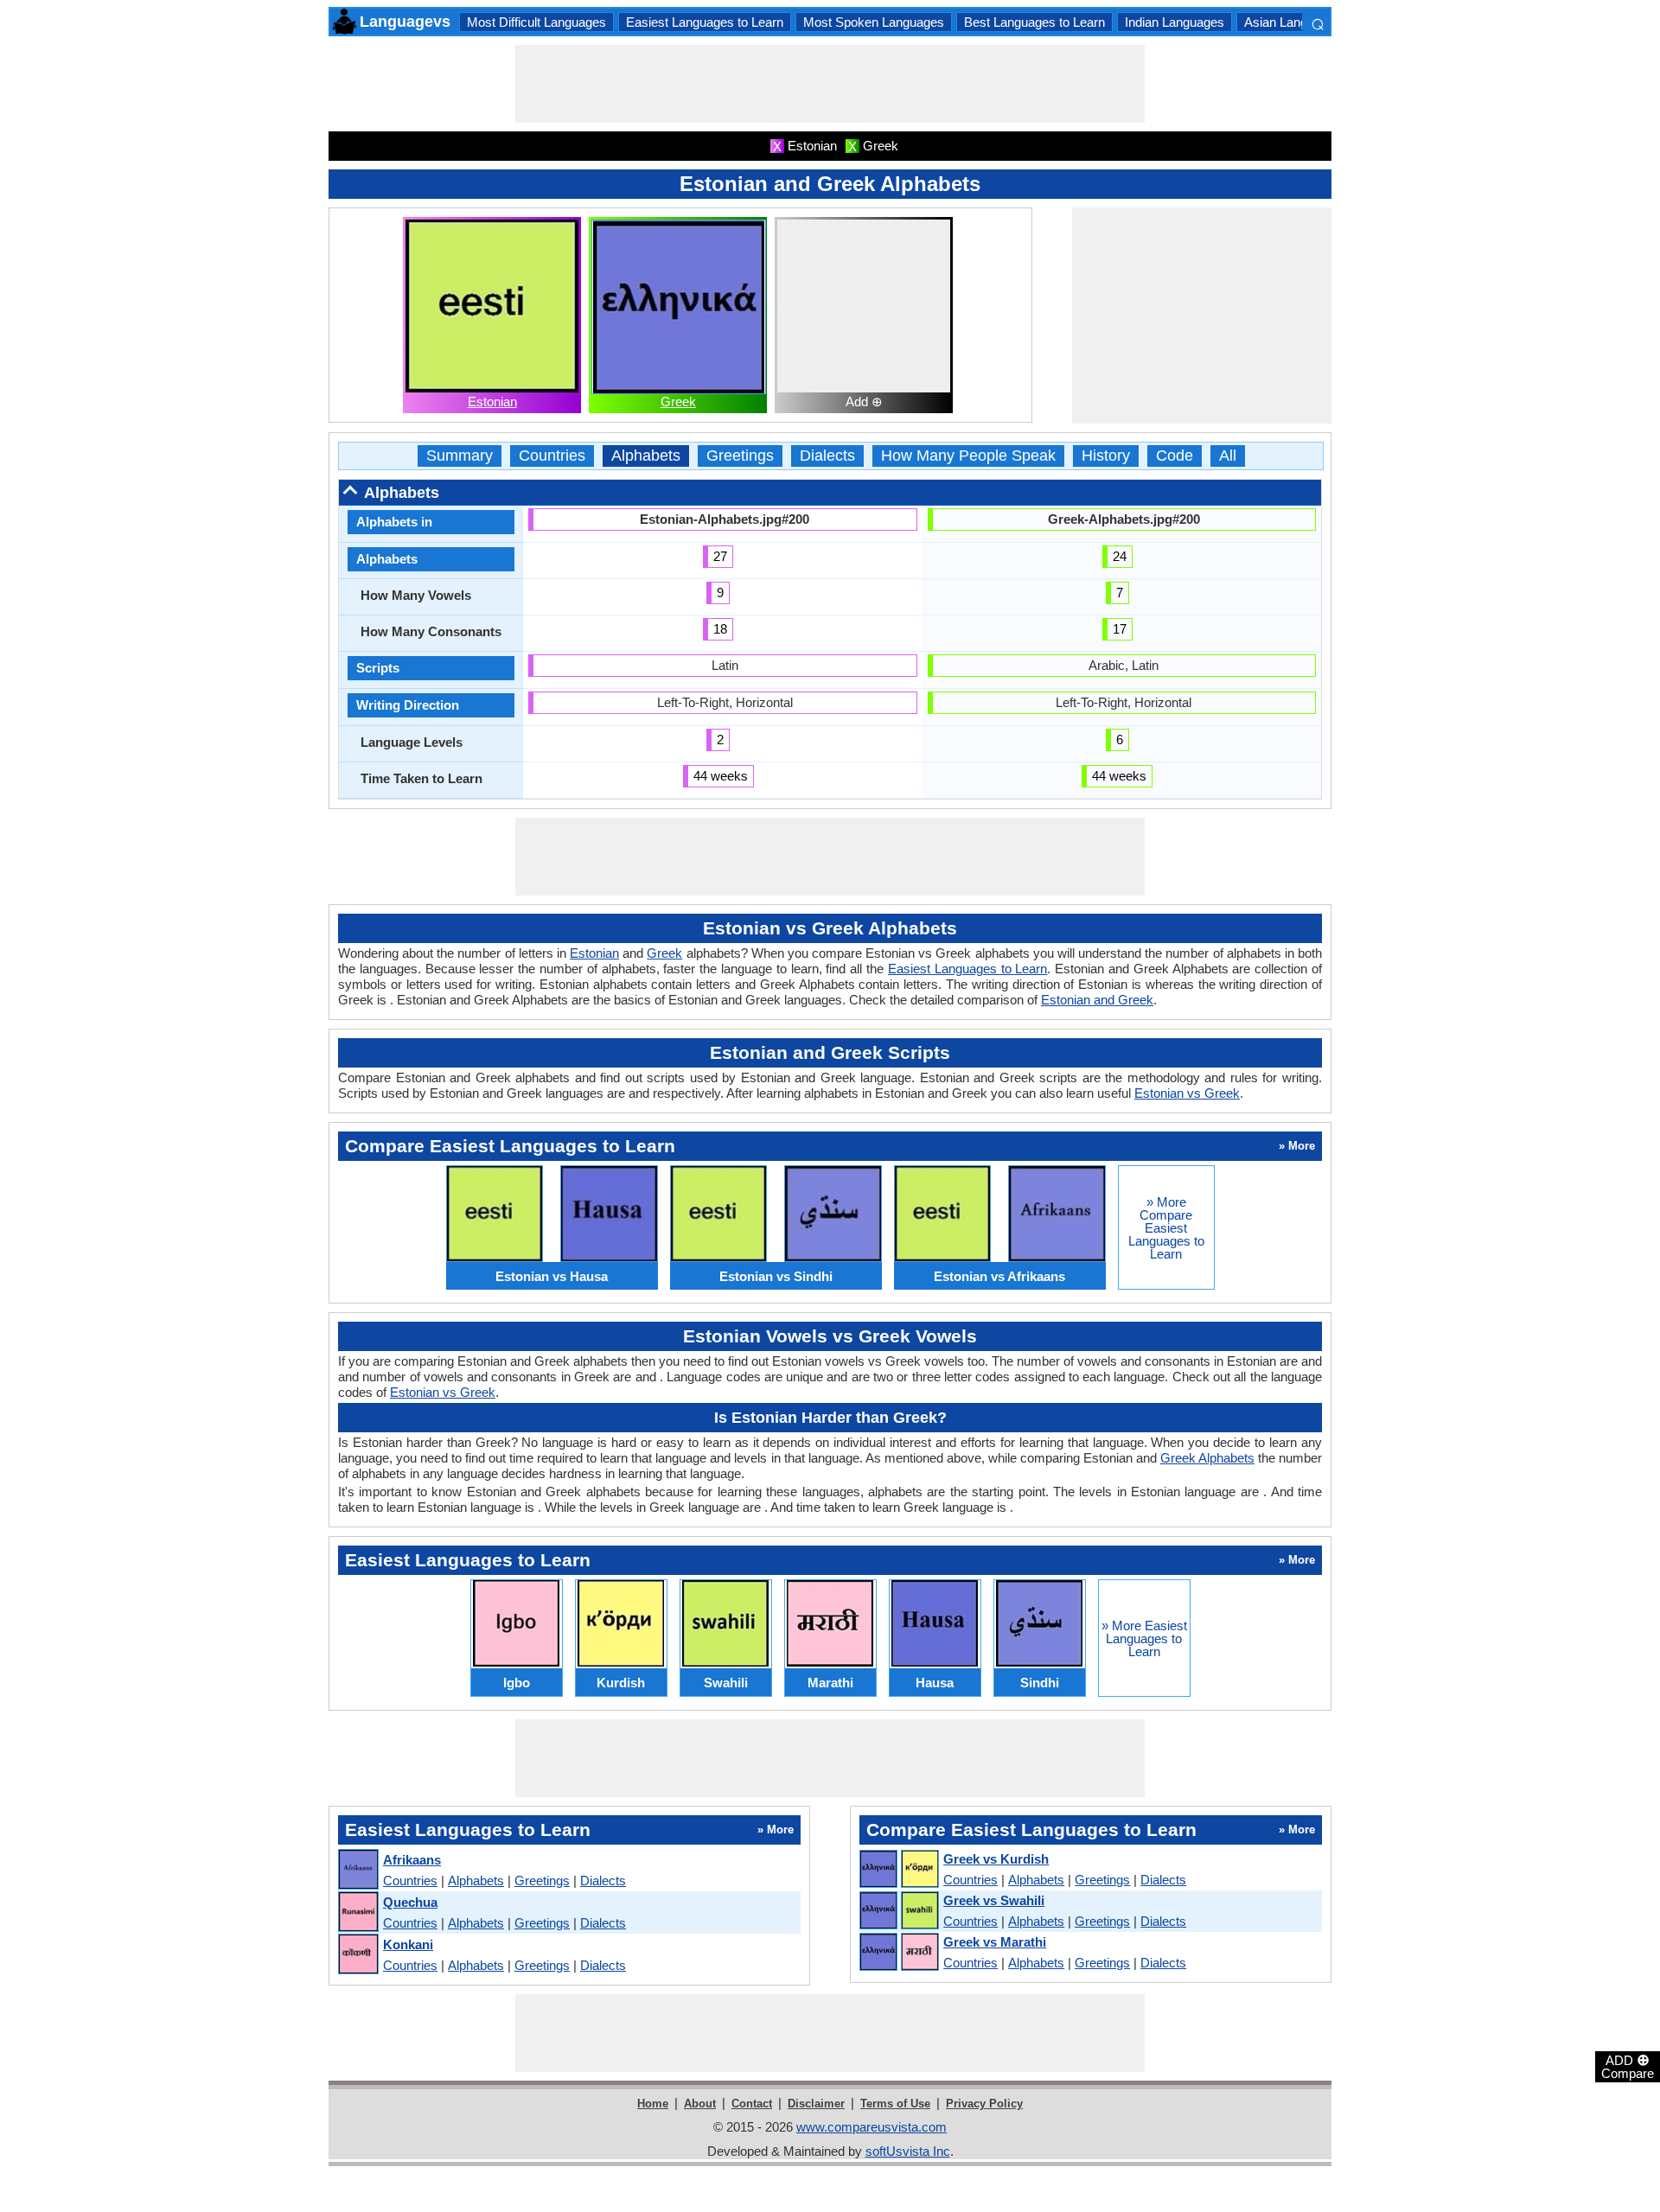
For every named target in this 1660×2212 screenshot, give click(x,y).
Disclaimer (816, 2104)
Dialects (827, 456)
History (1106, 456)
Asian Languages (1293, 22)
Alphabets (646, 456)
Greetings (740, 456)
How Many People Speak (968, 456)
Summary (460, 456)
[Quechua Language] (358, 1912)
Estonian (492, 402)
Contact (752, 2104)
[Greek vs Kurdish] (898, 1870)
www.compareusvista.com (871, 2127)
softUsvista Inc (908, 2151)
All (1228, 456)
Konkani (408, 1944)
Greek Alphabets (1207, 1458)
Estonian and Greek (1097, 1000)
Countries (552, 456)
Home (653, 2104)
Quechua (410, 1902)
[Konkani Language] (358, 1955)
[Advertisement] (830, 84)
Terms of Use (895, 2104)
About (700, 2104)
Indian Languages (1175, 22)
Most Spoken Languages (874, 22)
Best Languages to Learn (1034, 22)
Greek (678, 402)
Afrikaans (412, 1860)
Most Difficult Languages (536, 22)
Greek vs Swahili (994, 1900)
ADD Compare (1628, 2066)
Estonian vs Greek (1187, 1093)
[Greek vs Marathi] (898, 1953)
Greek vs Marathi (995, 1942)
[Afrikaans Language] (358, 1870)
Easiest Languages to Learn (705, 22)
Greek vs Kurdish (996, 1859)
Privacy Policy (984, 2104)
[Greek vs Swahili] (898, 1911)
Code (1175, 456)
